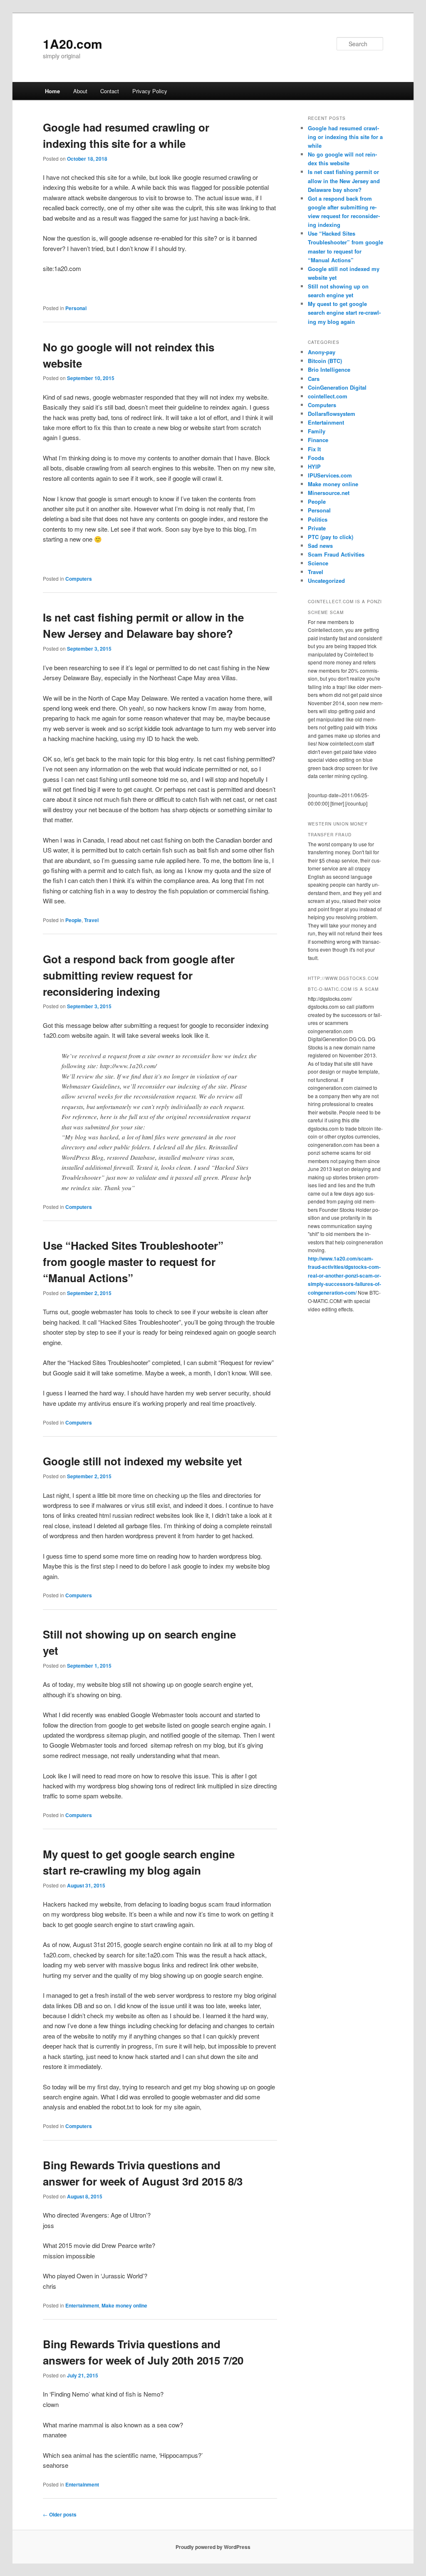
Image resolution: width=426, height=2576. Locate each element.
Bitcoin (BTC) (325, 361)
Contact (110, 91)
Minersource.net (329, 493)
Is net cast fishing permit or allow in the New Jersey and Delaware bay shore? (344, 180)
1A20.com (73, 44)
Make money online (124, 2305)
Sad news (320, 546)
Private (317, 528)
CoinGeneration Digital (337, 387)
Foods (316, 458)
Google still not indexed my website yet (142, 1461)
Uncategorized (326, 581)
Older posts (60, 2514)
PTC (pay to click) (331, 537)
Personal (76, 308)
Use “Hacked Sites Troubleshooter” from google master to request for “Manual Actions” (133, 1262)
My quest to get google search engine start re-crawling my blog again (344, 312)
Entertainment (82, 2305)
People (73, 920)
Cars (314, 379)
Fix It (314, 449)
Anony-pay (322, 352)
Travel (91, 920)
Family (317, 431)
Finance (318, 440)
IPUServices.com (330, 475)
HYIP (314, 466)
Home (52, 91)
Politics (318, 519)
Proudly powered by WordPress (213, 2547)
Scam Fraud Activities (336, 554)
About (80, 91)
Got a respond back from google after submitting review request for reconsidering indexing (139, 975)
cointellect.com (328, 396)
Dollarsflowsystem (332, 414)
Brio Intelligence (329, 369)
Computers (79, 579)
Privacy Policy (150, 91)
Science (318, 563)
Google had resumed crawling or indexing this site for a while (345, 137)
